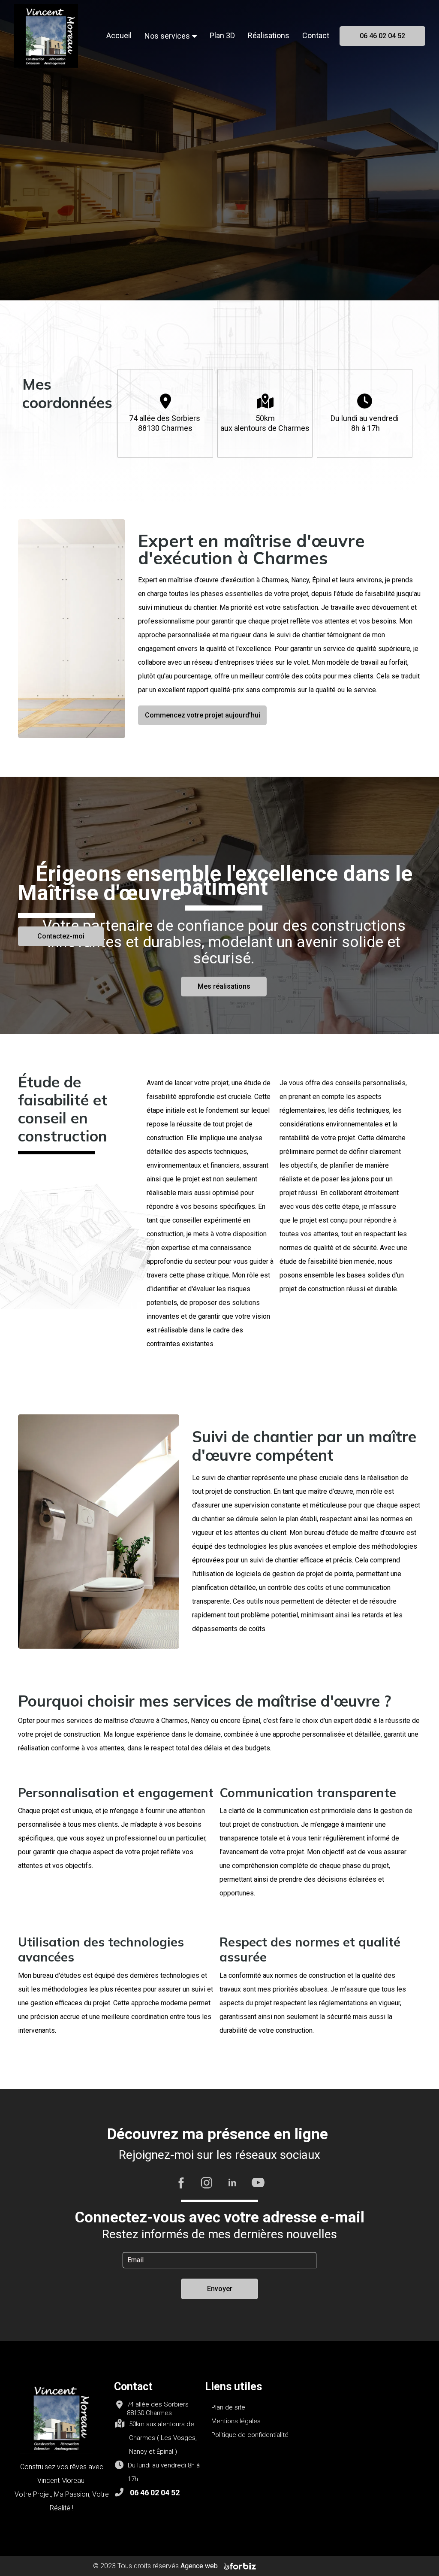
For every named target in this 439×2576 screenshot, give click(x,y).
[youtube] (258, 2182)
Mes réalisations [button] (224, 986)
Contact (316, 35)
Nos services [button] (167, 36)
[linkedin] (232, 2182)
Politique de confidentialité (250, 2435)
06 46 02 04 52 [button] (382, 36)
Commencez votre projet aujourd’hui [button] (203, 715)
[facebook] (181, 2182)
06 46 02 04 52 (155, 2493)
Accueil (119, 35)
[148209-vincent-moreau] (46, 35)
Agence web (200, 2566)
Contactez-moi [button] (61, 936)
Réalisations (269, 35)
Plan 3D (222, 35)
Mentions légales (236, 2421)
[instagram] (207, 2182)
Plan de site (228, 2407)
